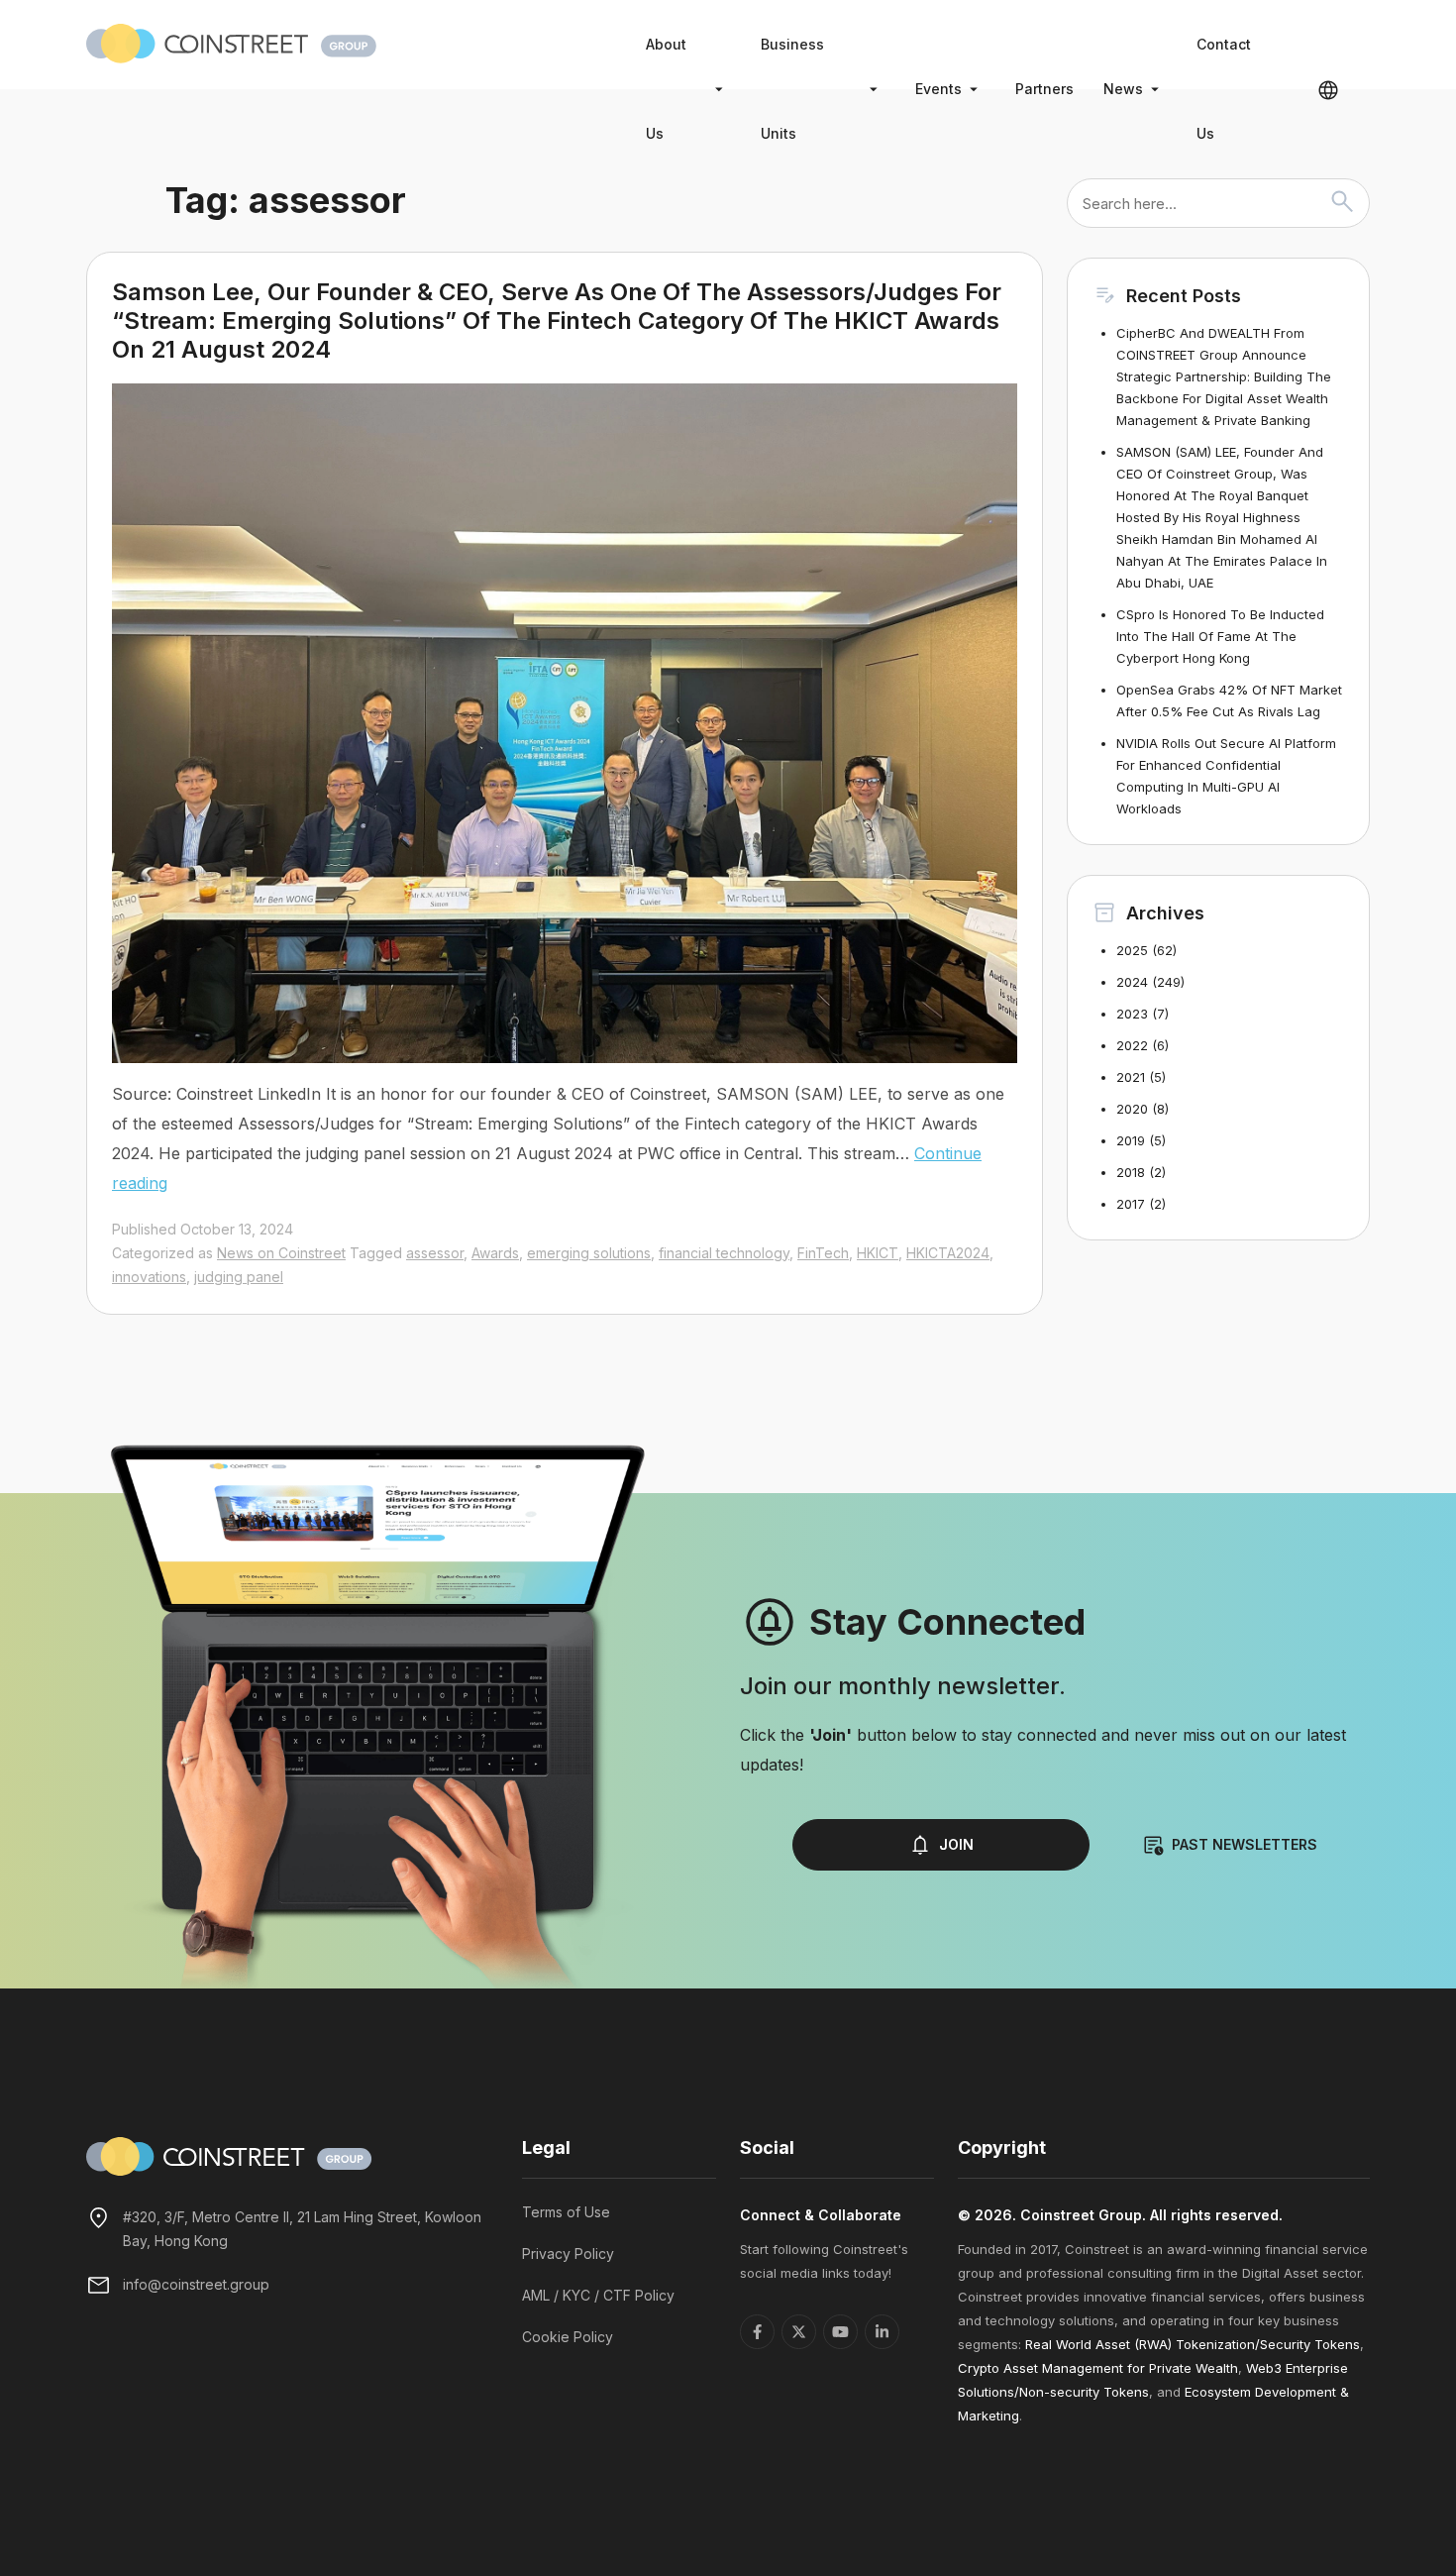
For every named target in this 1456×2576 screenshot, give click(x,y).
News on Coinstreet (281, 1253)
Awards (495, 1253)
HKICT (878, 1253)
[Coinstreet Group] (231, 42)
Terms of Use (566, 2212)
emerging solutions (589, 1253)
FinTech (823, 1253)
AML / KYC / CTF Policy (598, 2295)
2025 (1132, 950)
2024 (1132, 982)
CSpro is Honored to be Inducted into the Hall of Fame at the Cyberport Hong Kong (1220, 636)
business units (792, 89)
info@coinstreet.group (196, 2284)
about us (666, 89)
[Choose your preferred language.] (1328, 89)
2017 (1131, 1204)
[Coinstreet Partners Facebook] (757, 2332)
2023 (1132, 1014)
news (1123, 89)
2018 (1131, 1172)
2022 (1132, 1045)
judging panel (239, 1277)
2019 (1131, 1140)
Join (956, 1844)
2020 (1132, 1109)
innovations (149, 1277)
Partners (1044, 89)
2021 (1131, 1077)
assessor (435, 1253)
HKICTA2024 (948, 1253)
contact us (1224, 89)
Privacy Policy (568, 2254)
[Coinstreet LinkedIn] (882, 2332)
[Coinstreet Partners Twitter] (799, 2332)
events (938, 89)
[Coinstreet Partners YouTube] (840, 2332)
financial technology (724, 1253)
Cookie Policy (568, 2337)
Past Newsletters (1245, 1844)
